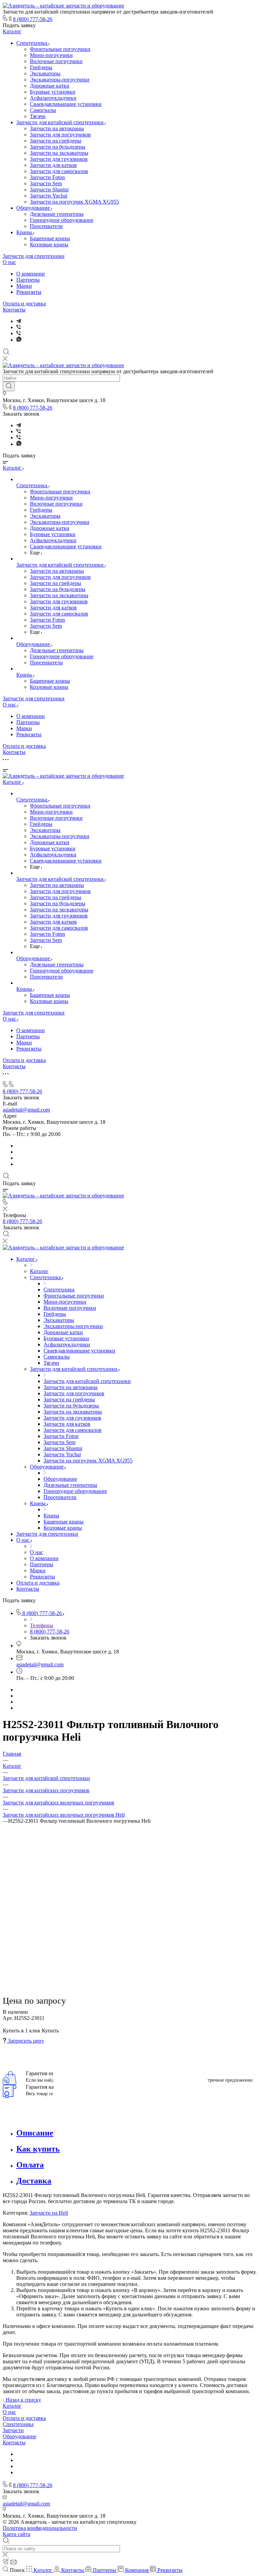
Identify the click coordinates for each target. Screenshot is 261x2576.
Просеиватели (46, 226)
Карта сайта (16, 2534)
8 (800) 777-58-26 (33, 19)
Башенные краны (50, 238)
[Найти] (9, 386)
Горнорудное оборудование (62, 220)
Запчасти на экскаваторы (59, 153)
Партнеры (28, 280)
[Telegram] (19, 321)
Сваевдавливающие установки (66, 104)
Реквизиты (29, 292)
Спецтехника (32, 43)
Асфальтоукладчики (53, 98)
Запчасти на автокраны (57, 128)
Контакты (14, 310)
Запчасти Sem (46, 183)
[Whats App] (19, 340)
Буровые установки (53, 92)
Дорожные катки (50, 86)
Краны (25, 232)
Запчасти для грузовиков (59, 159)
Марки (24, 286)
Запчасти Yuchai (49, 196)
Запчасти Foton (47, 177)
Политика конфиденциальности (40, 2528)
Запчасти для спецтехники (34, 256)
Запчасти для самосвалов (59, 171)
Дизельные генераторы (57, 214)
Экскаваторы (45, 73)
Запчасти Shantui (49, 190)
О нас (9, 262)
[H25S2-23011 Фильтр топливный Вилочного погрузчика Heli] (130, 1968)
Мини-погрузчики (51, 55)
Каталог (12, 31)
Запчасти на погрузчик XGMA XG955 (74, 202)
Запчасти (13, 2430)
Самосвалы (43, 110)
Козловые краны (49, 244)
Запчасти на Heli (49, 2213)
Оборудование (34, 208)
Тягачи (38, 116)
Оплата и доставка (24, 304)
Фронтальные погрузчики (60, 49)
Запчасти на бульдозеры (58, 147)
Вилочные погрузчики (56, 61)
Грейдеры (41, 67)
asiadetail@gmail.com (26, 1110)
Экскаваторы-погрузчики (60, 80)
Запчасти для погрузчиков (60, 135)
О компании (31, 274)
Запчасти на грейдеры (56, 141)
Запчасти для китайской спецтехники (61, 122)
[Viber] (19, 327)
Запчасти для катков (53, 165)
